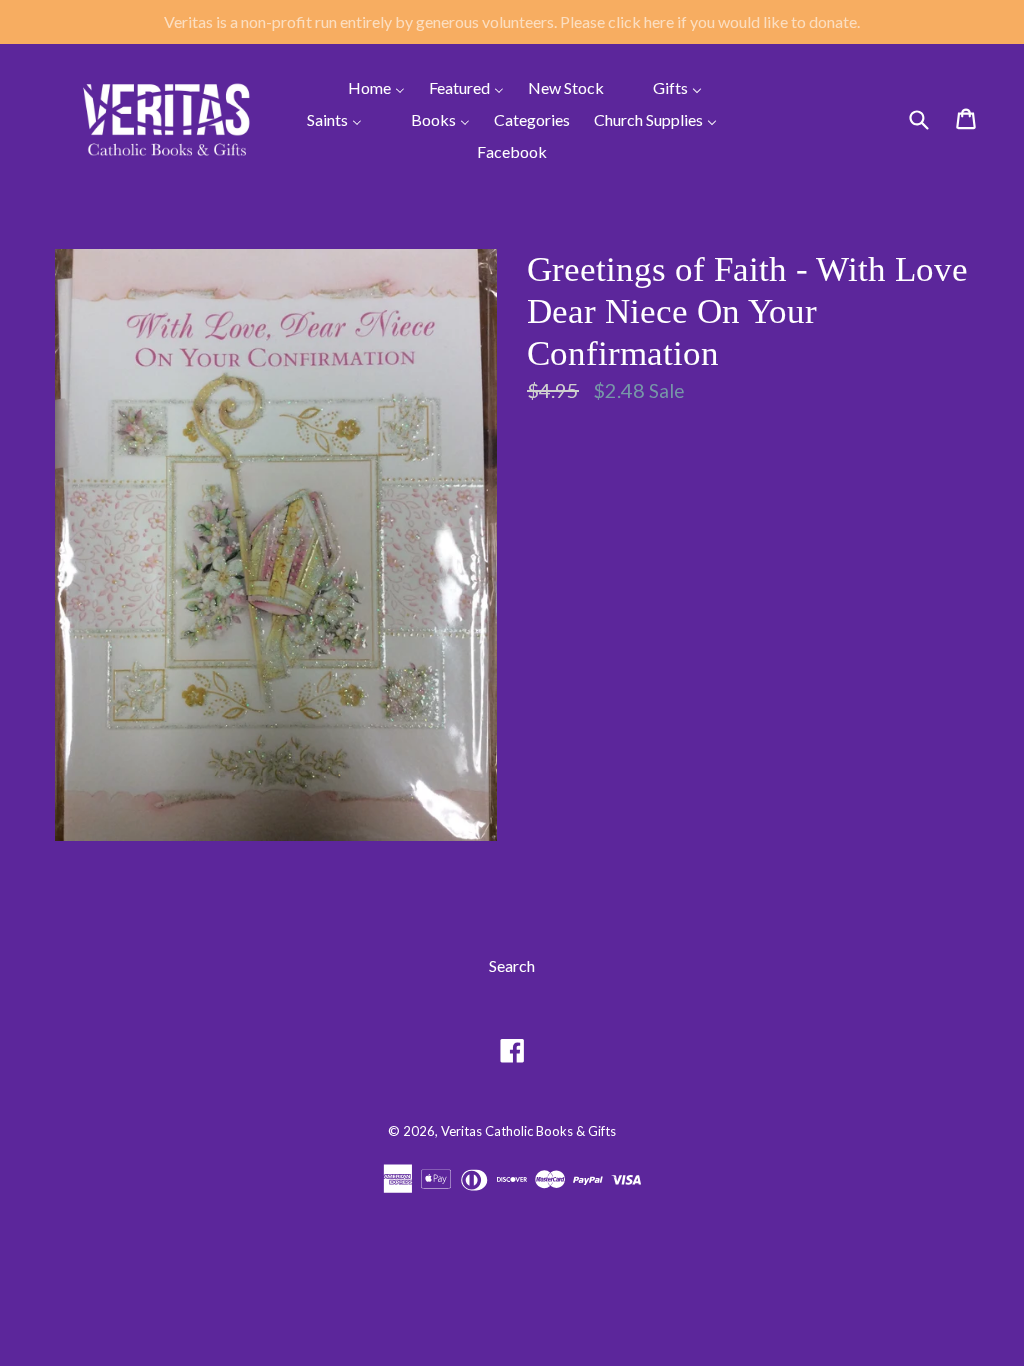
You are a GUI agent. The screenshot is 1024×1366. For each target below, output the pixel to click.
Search (512, 965)
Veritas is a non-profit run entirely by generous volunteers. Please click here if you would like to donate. (512, 21)
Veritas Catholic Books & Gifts (528, 1131)
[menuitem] (364, 87)
